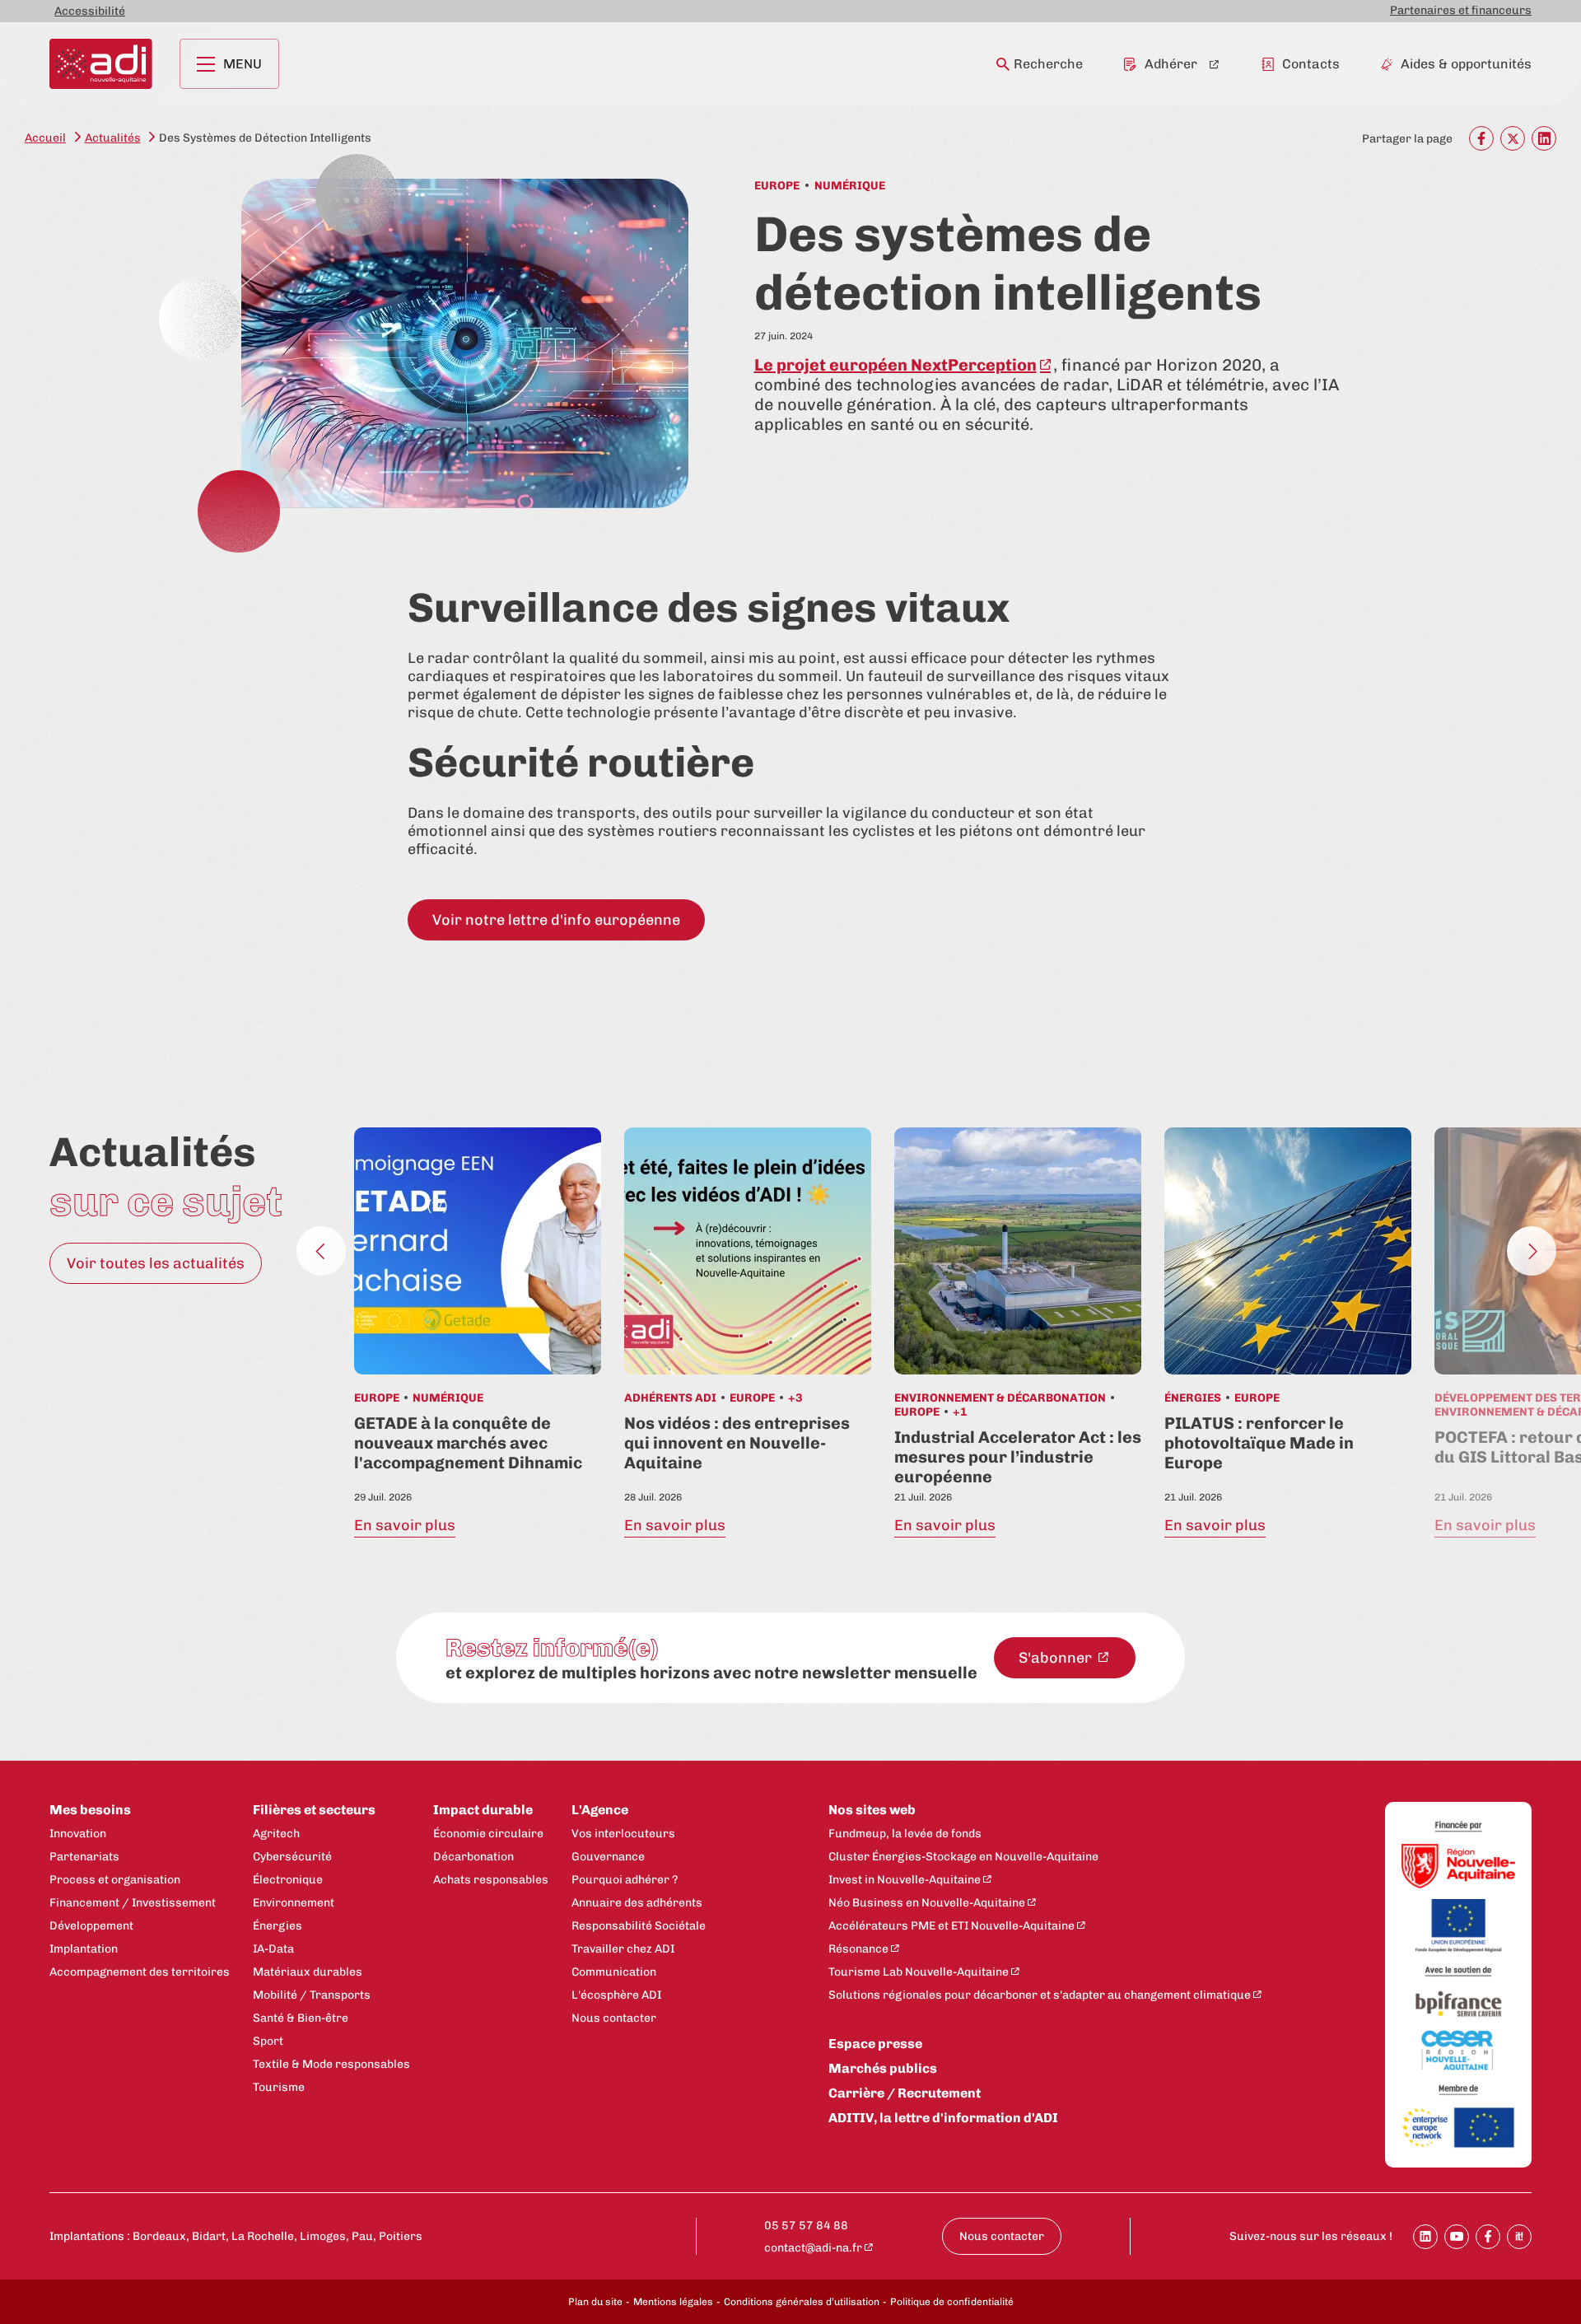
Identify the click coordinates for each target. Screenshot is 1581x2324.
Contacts (1311, 64)
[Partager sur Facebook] (1488, 2237)
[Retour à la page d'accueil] (101, 64)
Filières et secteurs (314, 1810)
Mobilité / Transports (312, 1995)
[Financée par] (1458, 1827)
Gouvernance (608, 1857)
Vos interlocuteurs (623, 1834)
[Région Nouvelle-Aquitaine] (1458, 1867)
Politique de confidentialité (952, 2302)
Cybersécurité (292, 1857)
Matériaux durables (308, 1972)
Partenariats (84, 1857)
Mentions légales (673, 2302)
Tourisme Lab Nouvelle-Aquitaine (919, 1972)
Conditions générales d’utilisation (802, 2302)
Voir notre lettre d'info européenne (556, 920)
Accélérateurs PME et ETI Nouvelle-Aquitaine (951, 1926)
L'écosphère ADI (616, 1995)
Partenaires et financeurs (1461, 10)
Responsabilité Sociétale (639, 1926)
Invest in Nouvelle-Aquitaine (905, 1880)
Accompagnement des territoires (140, 1972)
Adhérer (1171, 64)
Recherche (1048, 64)
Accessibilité (90, 11)
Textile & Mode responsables (331, 2064)
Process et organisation (115, 1880)
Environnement (294, 1903)
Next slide (1532, 1251)
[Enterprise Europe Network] (1458, 2129)
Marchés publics (883, 2068)
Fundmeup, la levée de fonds (905, 1834)
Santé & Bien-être (301, 2018)
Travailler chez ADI (623, 1949)
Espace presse (875, 2044)
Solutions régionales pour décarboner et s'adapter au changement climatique (1040, 1995)
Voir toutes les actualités (156, 1263)
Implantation (84, 1949)
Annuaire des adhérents (637, 1903)
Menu (243, 64)
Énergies (277, 1926)
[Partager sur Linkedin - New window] (1544, 138)
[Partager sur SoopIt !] (1519, 2237)
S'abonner (1057, 1658)
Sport (268, 2041)
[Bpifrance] (1458, 2005)
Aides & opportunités (1466, 64)
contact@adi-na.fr (813, 2248)
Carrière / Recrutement (905, 2093)
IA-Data (273, 1949)
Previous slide (321, 1251)
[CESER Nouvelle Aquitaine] (1458, 2051)
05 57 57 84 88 (806, 2226)
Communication (614, 1972)
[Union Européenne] (1458, 1927)
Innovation (78, 1834)
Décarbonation (473, 1857)
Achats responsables (491, 1880)
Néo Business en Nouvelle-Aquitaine (927, 1903)
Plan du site (595, 2302)
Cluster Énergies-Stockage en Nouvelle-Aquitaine (963, 1857)
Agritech (276, 1834)
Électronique (288, 1880)
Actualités (113, 138)
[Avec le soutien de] (1458, 1972)
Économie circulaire (488, 1834)
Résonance (858, 1949)
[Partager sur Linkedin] (1425, 2237)
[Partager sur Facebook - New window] (1481, 138)
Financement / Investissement (133, 1903)
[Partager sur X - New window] (1513, 138)
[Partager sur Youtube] (1457, 2237)
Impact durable (483, 1810)
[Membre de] (1458, 2090)
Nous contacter (614, 2018)
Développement (91, 1926)
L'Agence (600, 1810)
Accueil (45, 138)
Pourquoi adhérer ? (625, 1880)
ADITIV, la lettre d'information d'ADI (943, 2118)
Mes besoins (90, 1810)
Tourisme (279, 2087)
